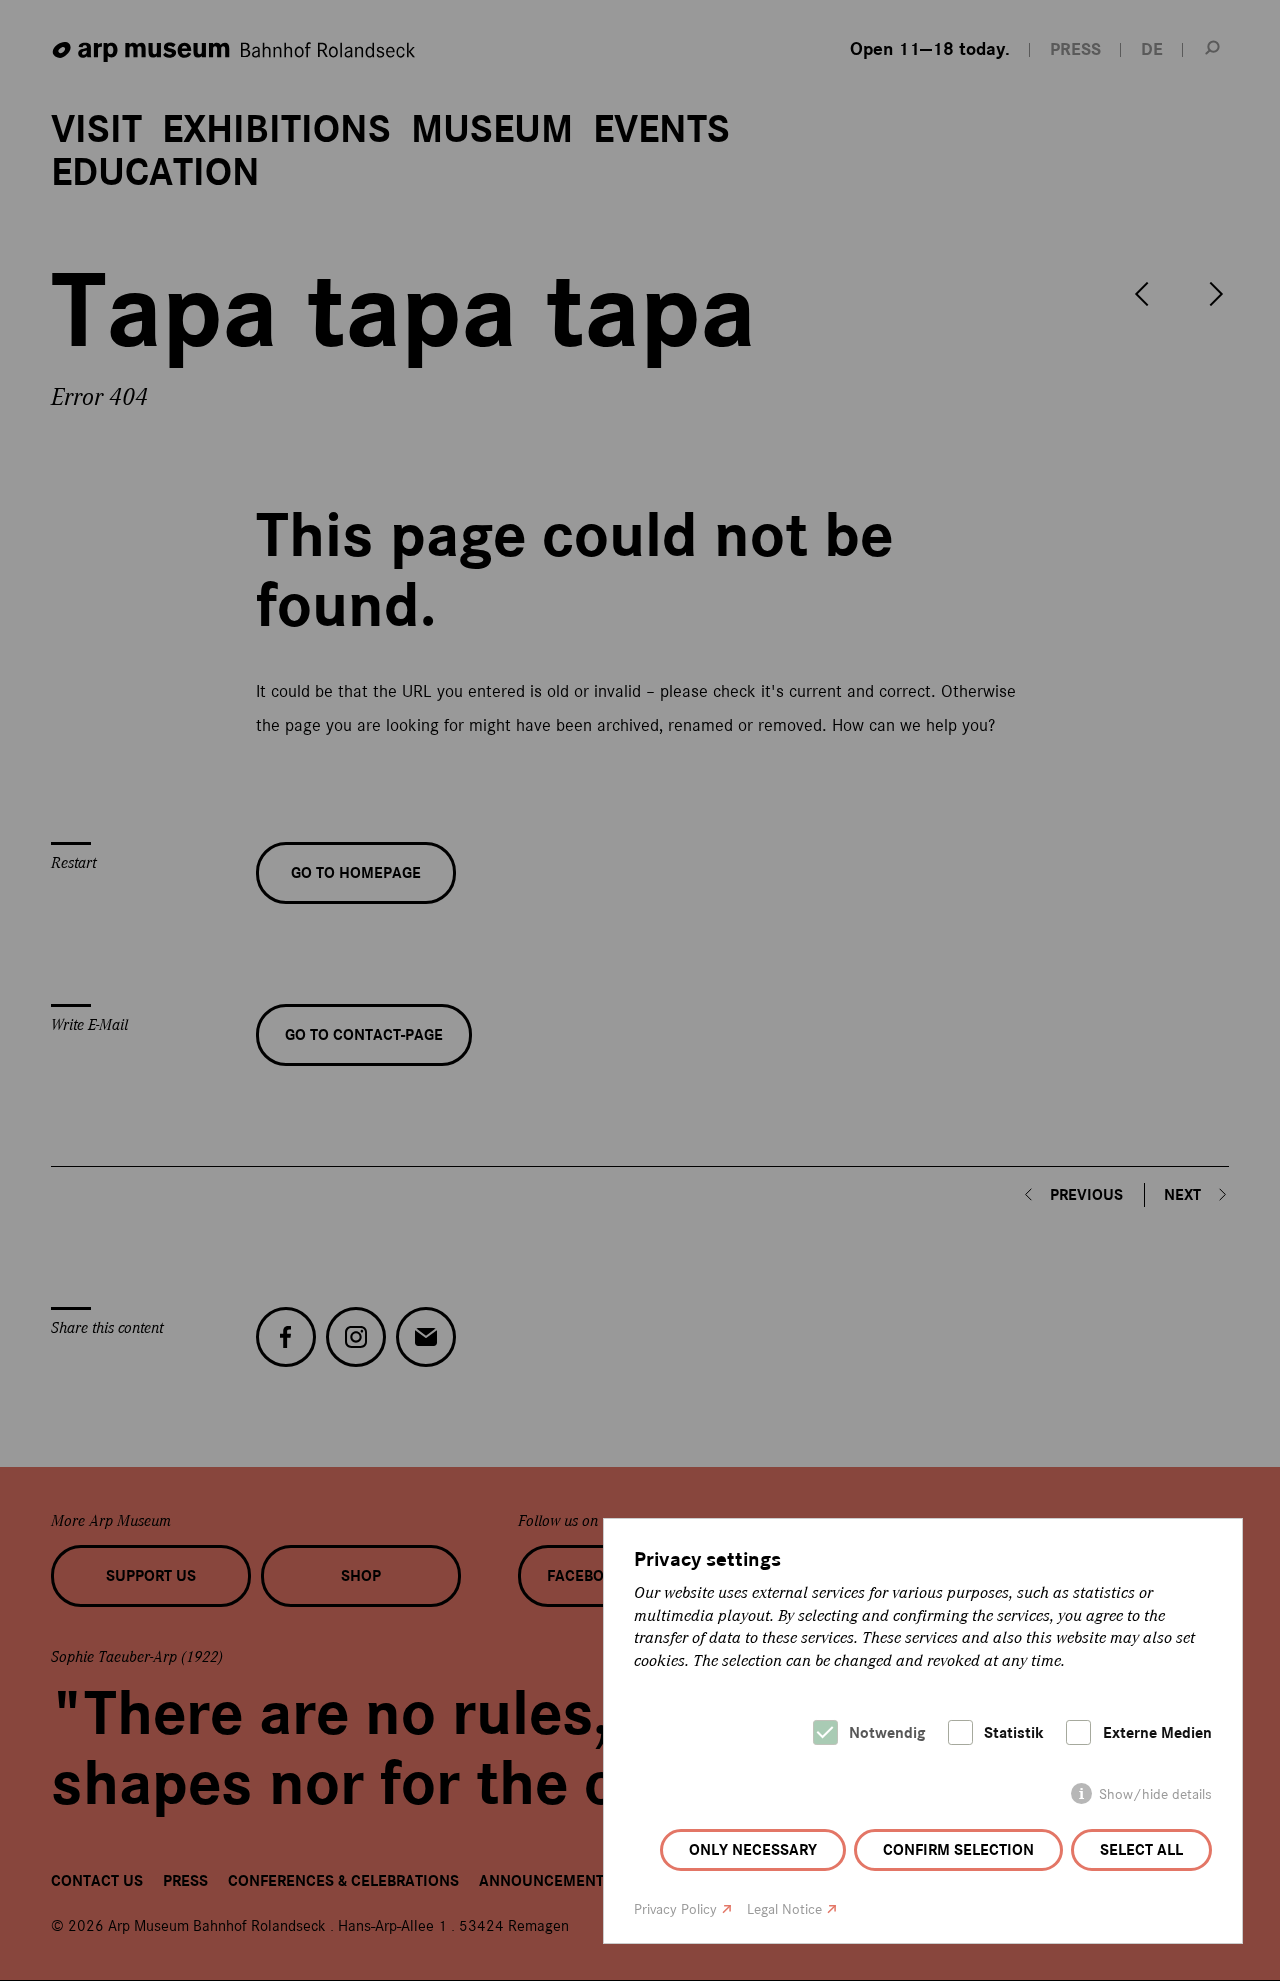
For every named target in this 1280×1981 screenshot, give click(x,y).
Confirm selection (958, 1850)
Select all (1141, 1850)
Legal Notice (784, 1909)
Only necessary (753, 1850)
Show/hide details (1155, 1794)
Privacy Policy (675, 1909)
